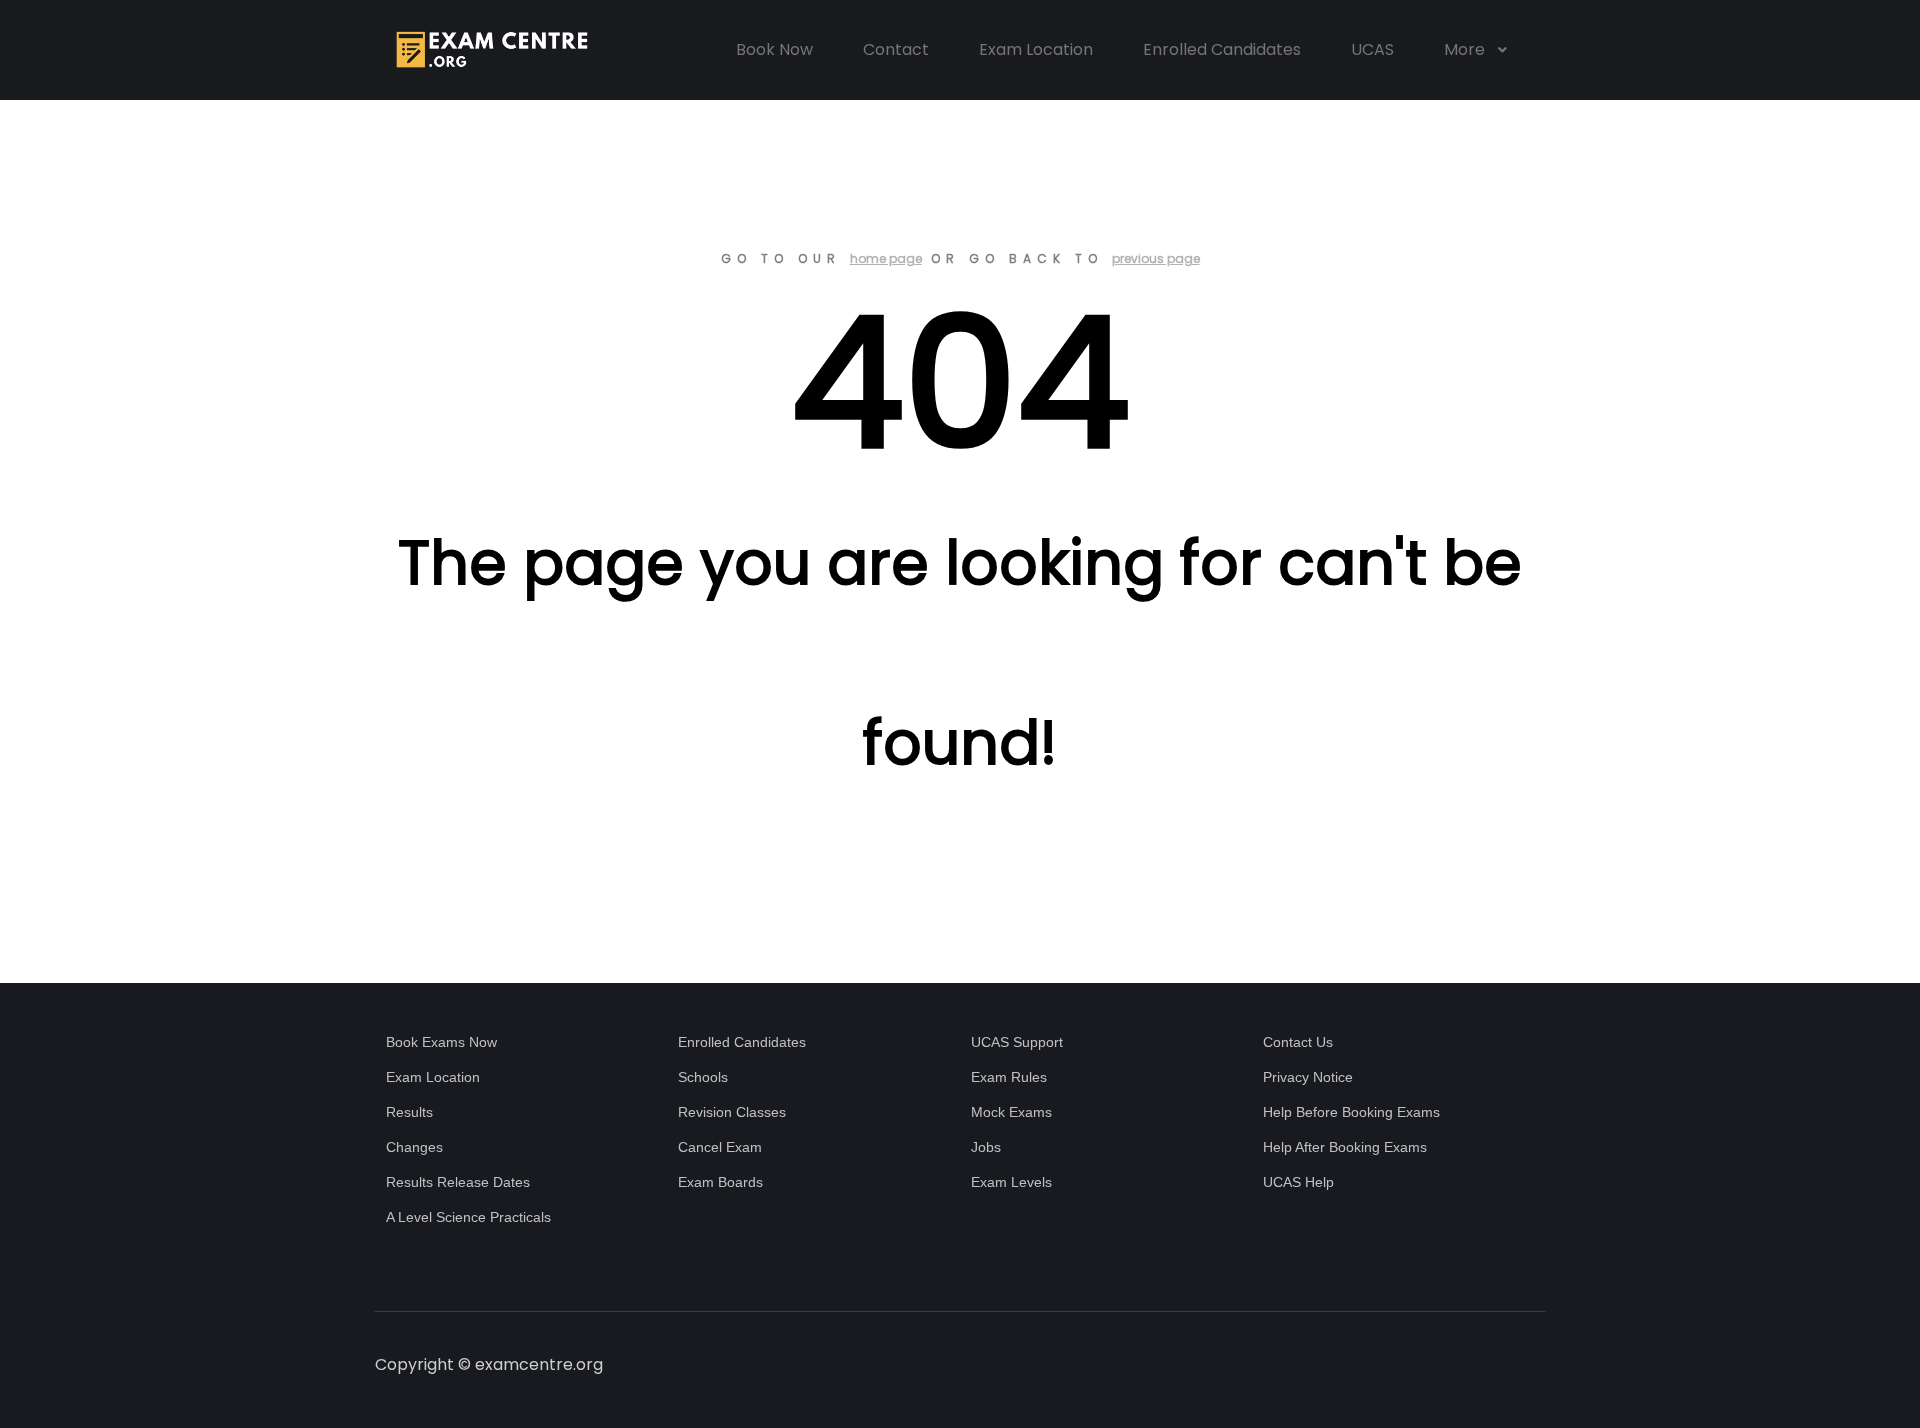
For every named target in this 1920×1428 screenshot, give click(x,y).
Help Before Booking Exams (1351, 1112)
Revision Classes (732, 1112)
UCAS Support (1017, 1042)
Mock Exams (1011, 1112)
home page (886, 258)
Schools (703, 1077)
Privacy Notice (1308, 1077)
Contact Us (1298, 1042)
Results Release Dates (458, 1182)
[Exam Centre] (490, 50)
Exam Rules (1009, 1077)
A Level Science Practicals (468, 1217)
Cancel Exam (720, 1147)
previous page (1156, 258)
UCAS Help (1298, 1182)
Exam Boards (720, 1182)
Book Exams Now (441, 1042)
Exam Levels (1011, 1182)
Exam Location (433, 1077)
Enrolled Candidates (742, 1042)
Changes (414, 1147)
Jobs (986, 1147)
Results (409, 1112)
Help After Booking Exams (1345, 1147)
